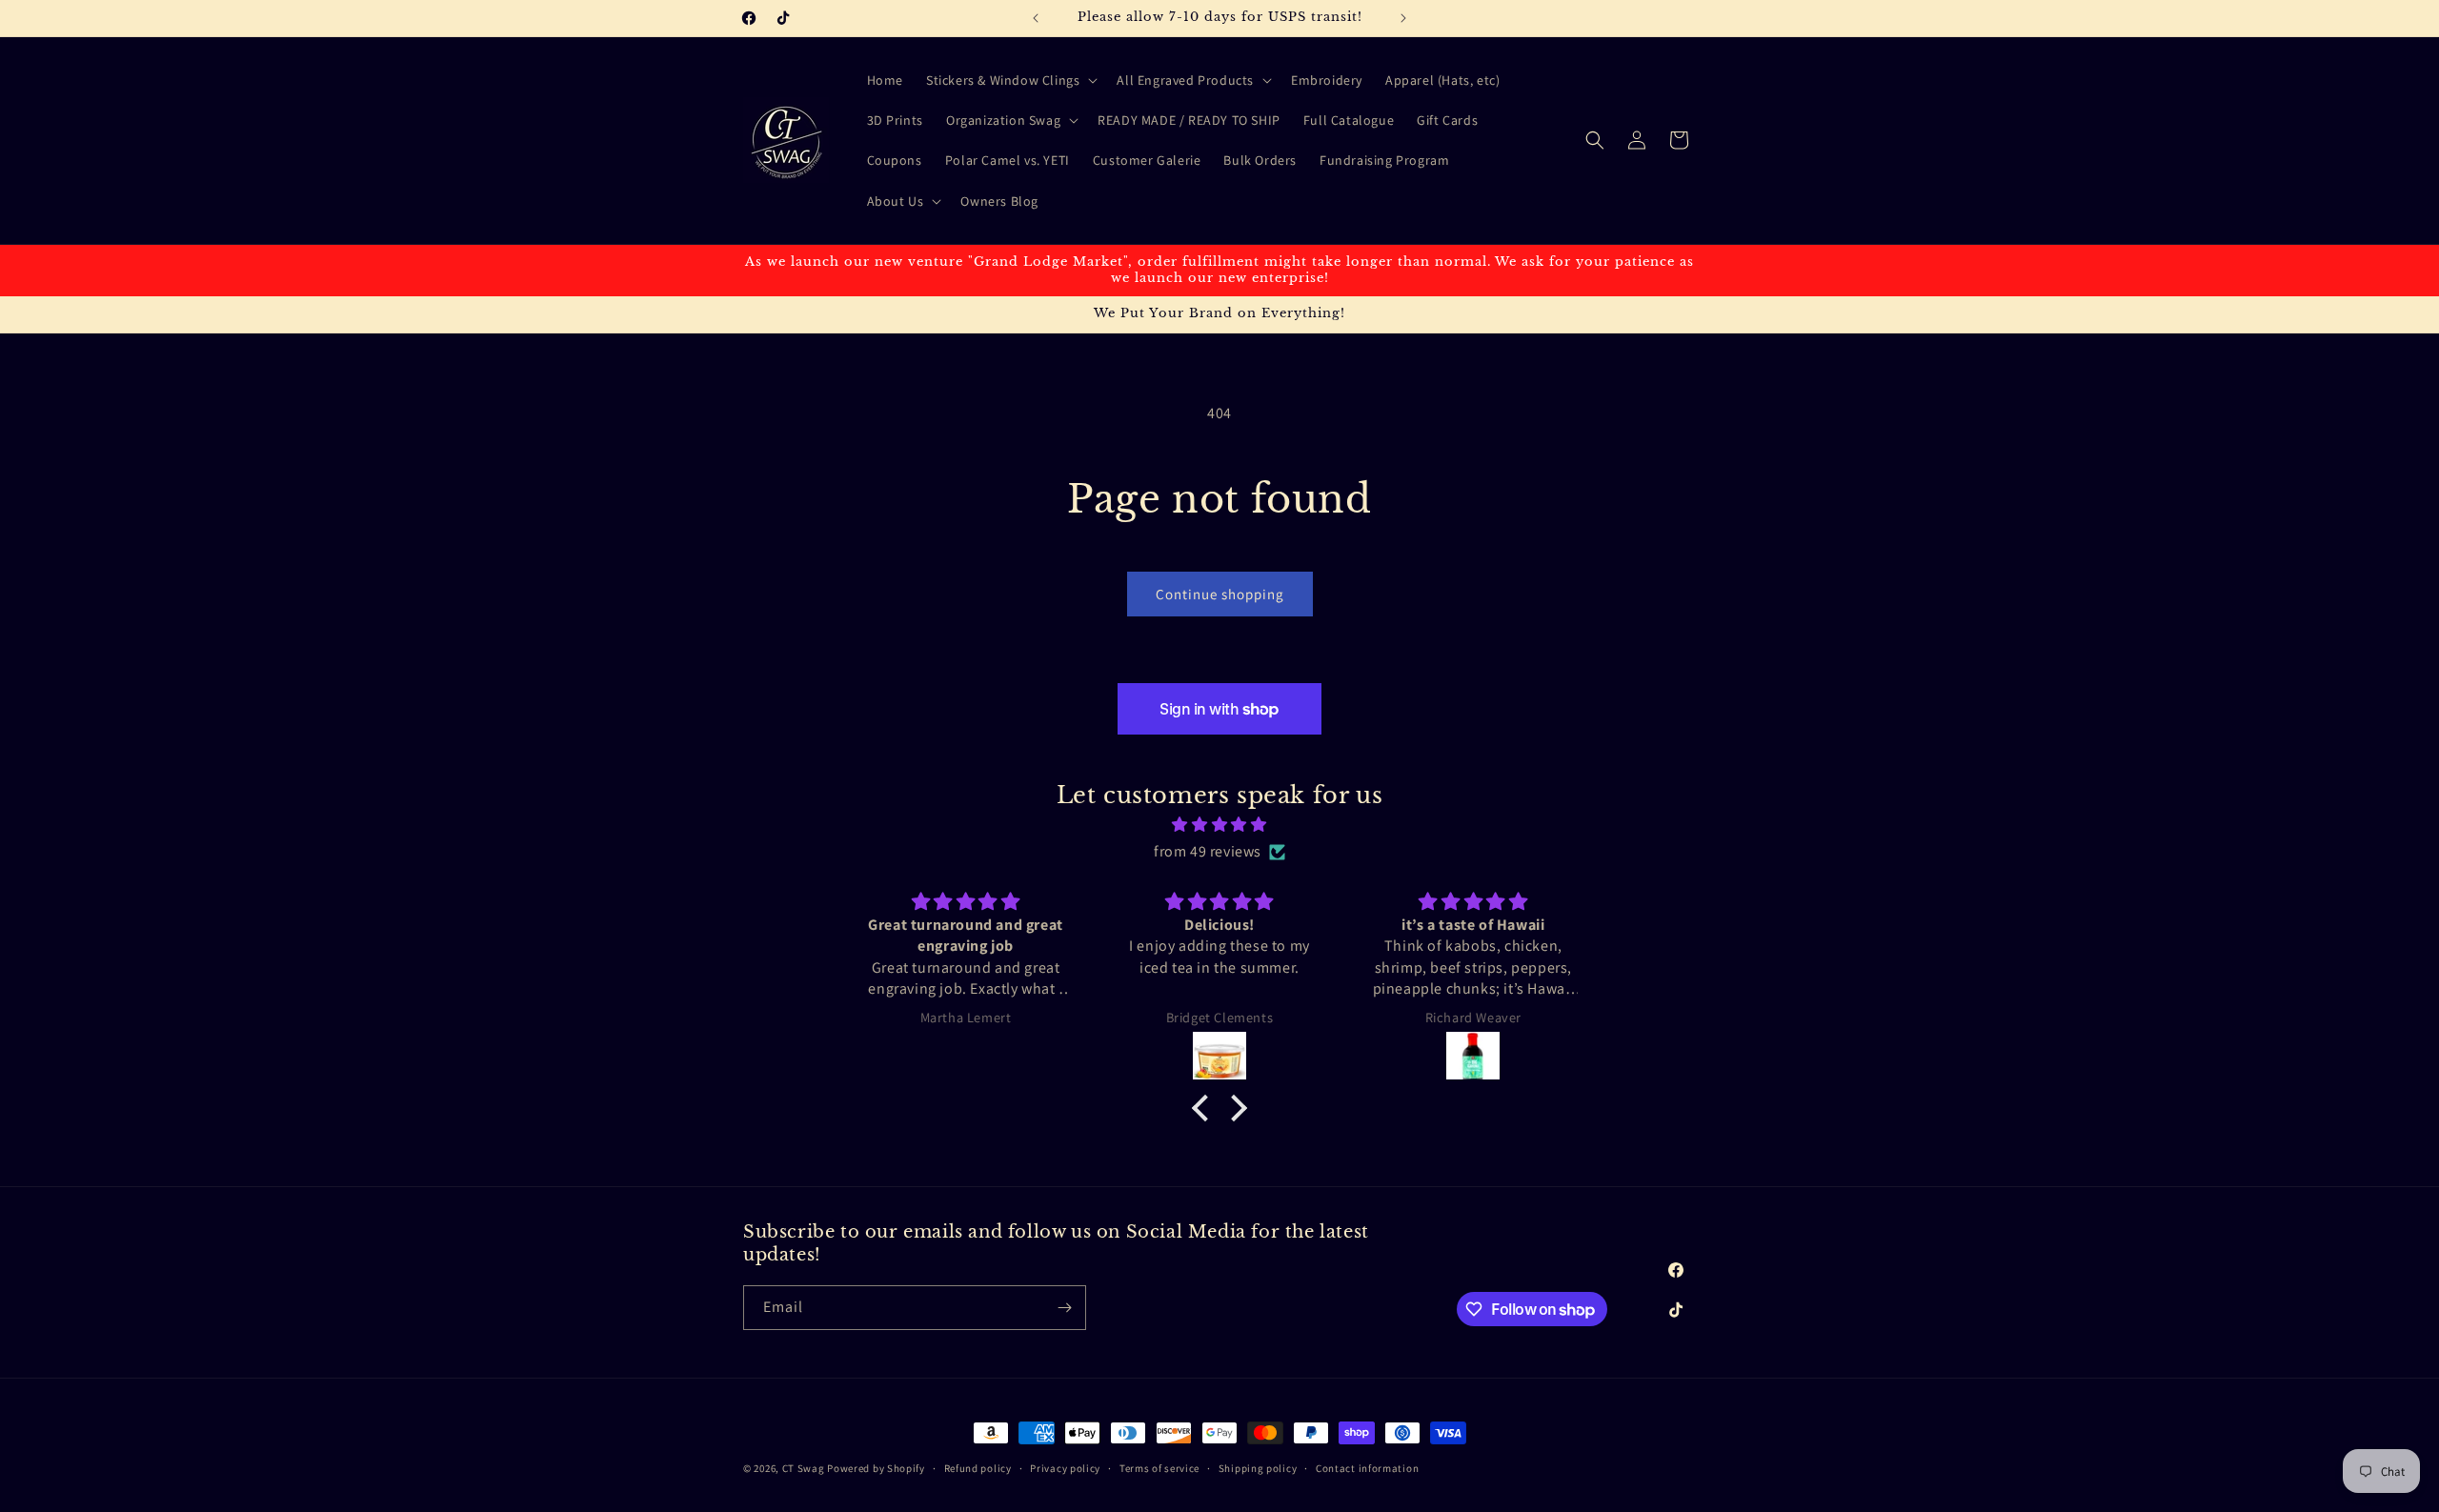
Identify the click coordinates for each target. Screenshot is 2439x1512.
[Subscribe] (1064, 1308)
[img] (1219, 825)
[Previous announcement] (1036, 18)
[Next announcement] (1403, 18)
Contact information (1367, 1468)
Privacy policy (1065, 1468)
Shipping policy (1258, 1468)
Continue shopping (1220, 594)
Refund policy (978, 1468)
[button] (1010, 80)
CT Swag (804, 1468)
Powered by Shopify (876, 1468)
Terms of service (1159, 1468)
